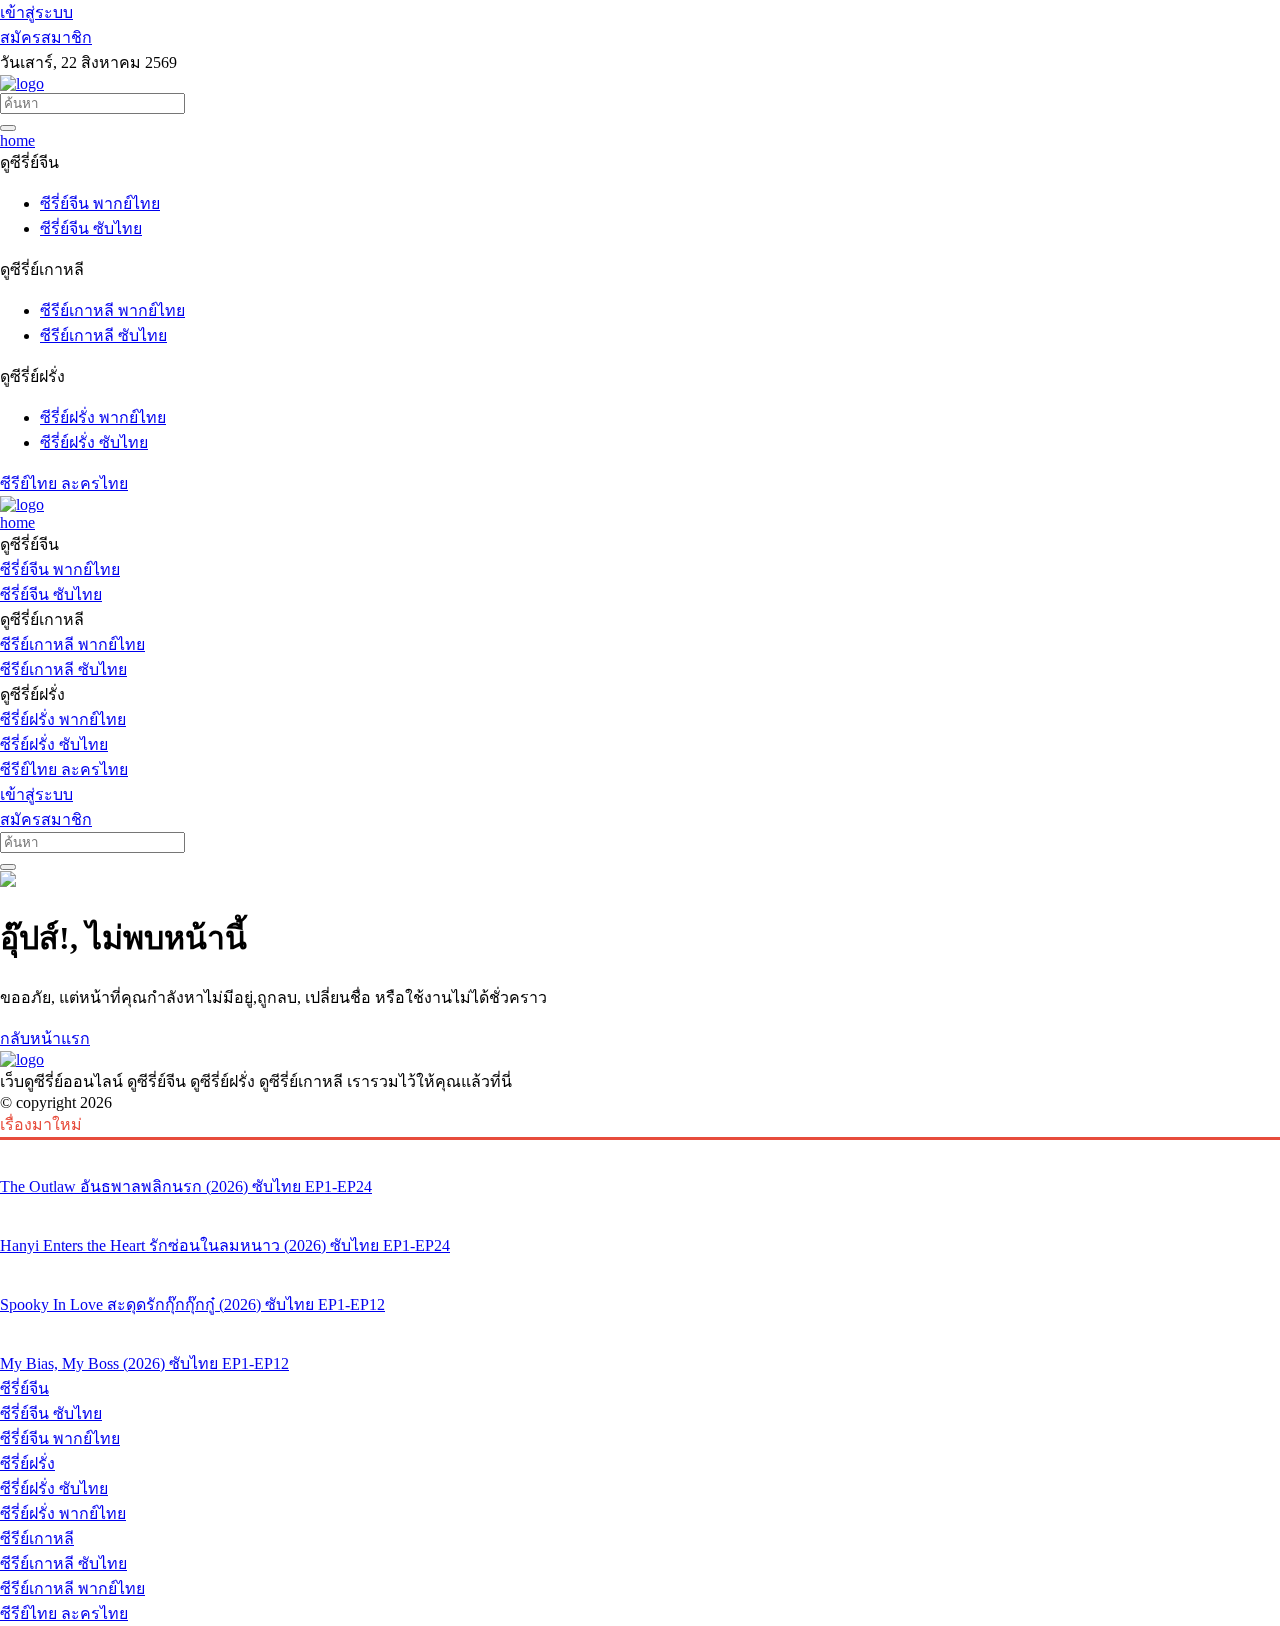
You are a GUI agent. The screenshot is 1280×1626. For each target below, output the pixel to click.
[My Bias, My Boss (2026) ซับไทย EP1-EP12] (640, 1326)
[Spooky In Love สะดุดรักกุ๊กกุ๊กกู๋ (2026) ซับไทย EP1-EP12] (640, 1267)
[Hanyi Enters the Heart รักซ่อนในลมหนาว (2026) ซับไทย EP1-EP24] (640, 1208)
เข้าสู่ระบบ (36, 12)
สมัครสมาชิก (46, 37)
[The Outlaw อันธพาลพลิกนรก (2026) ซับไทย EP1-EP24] (640, 1149)
